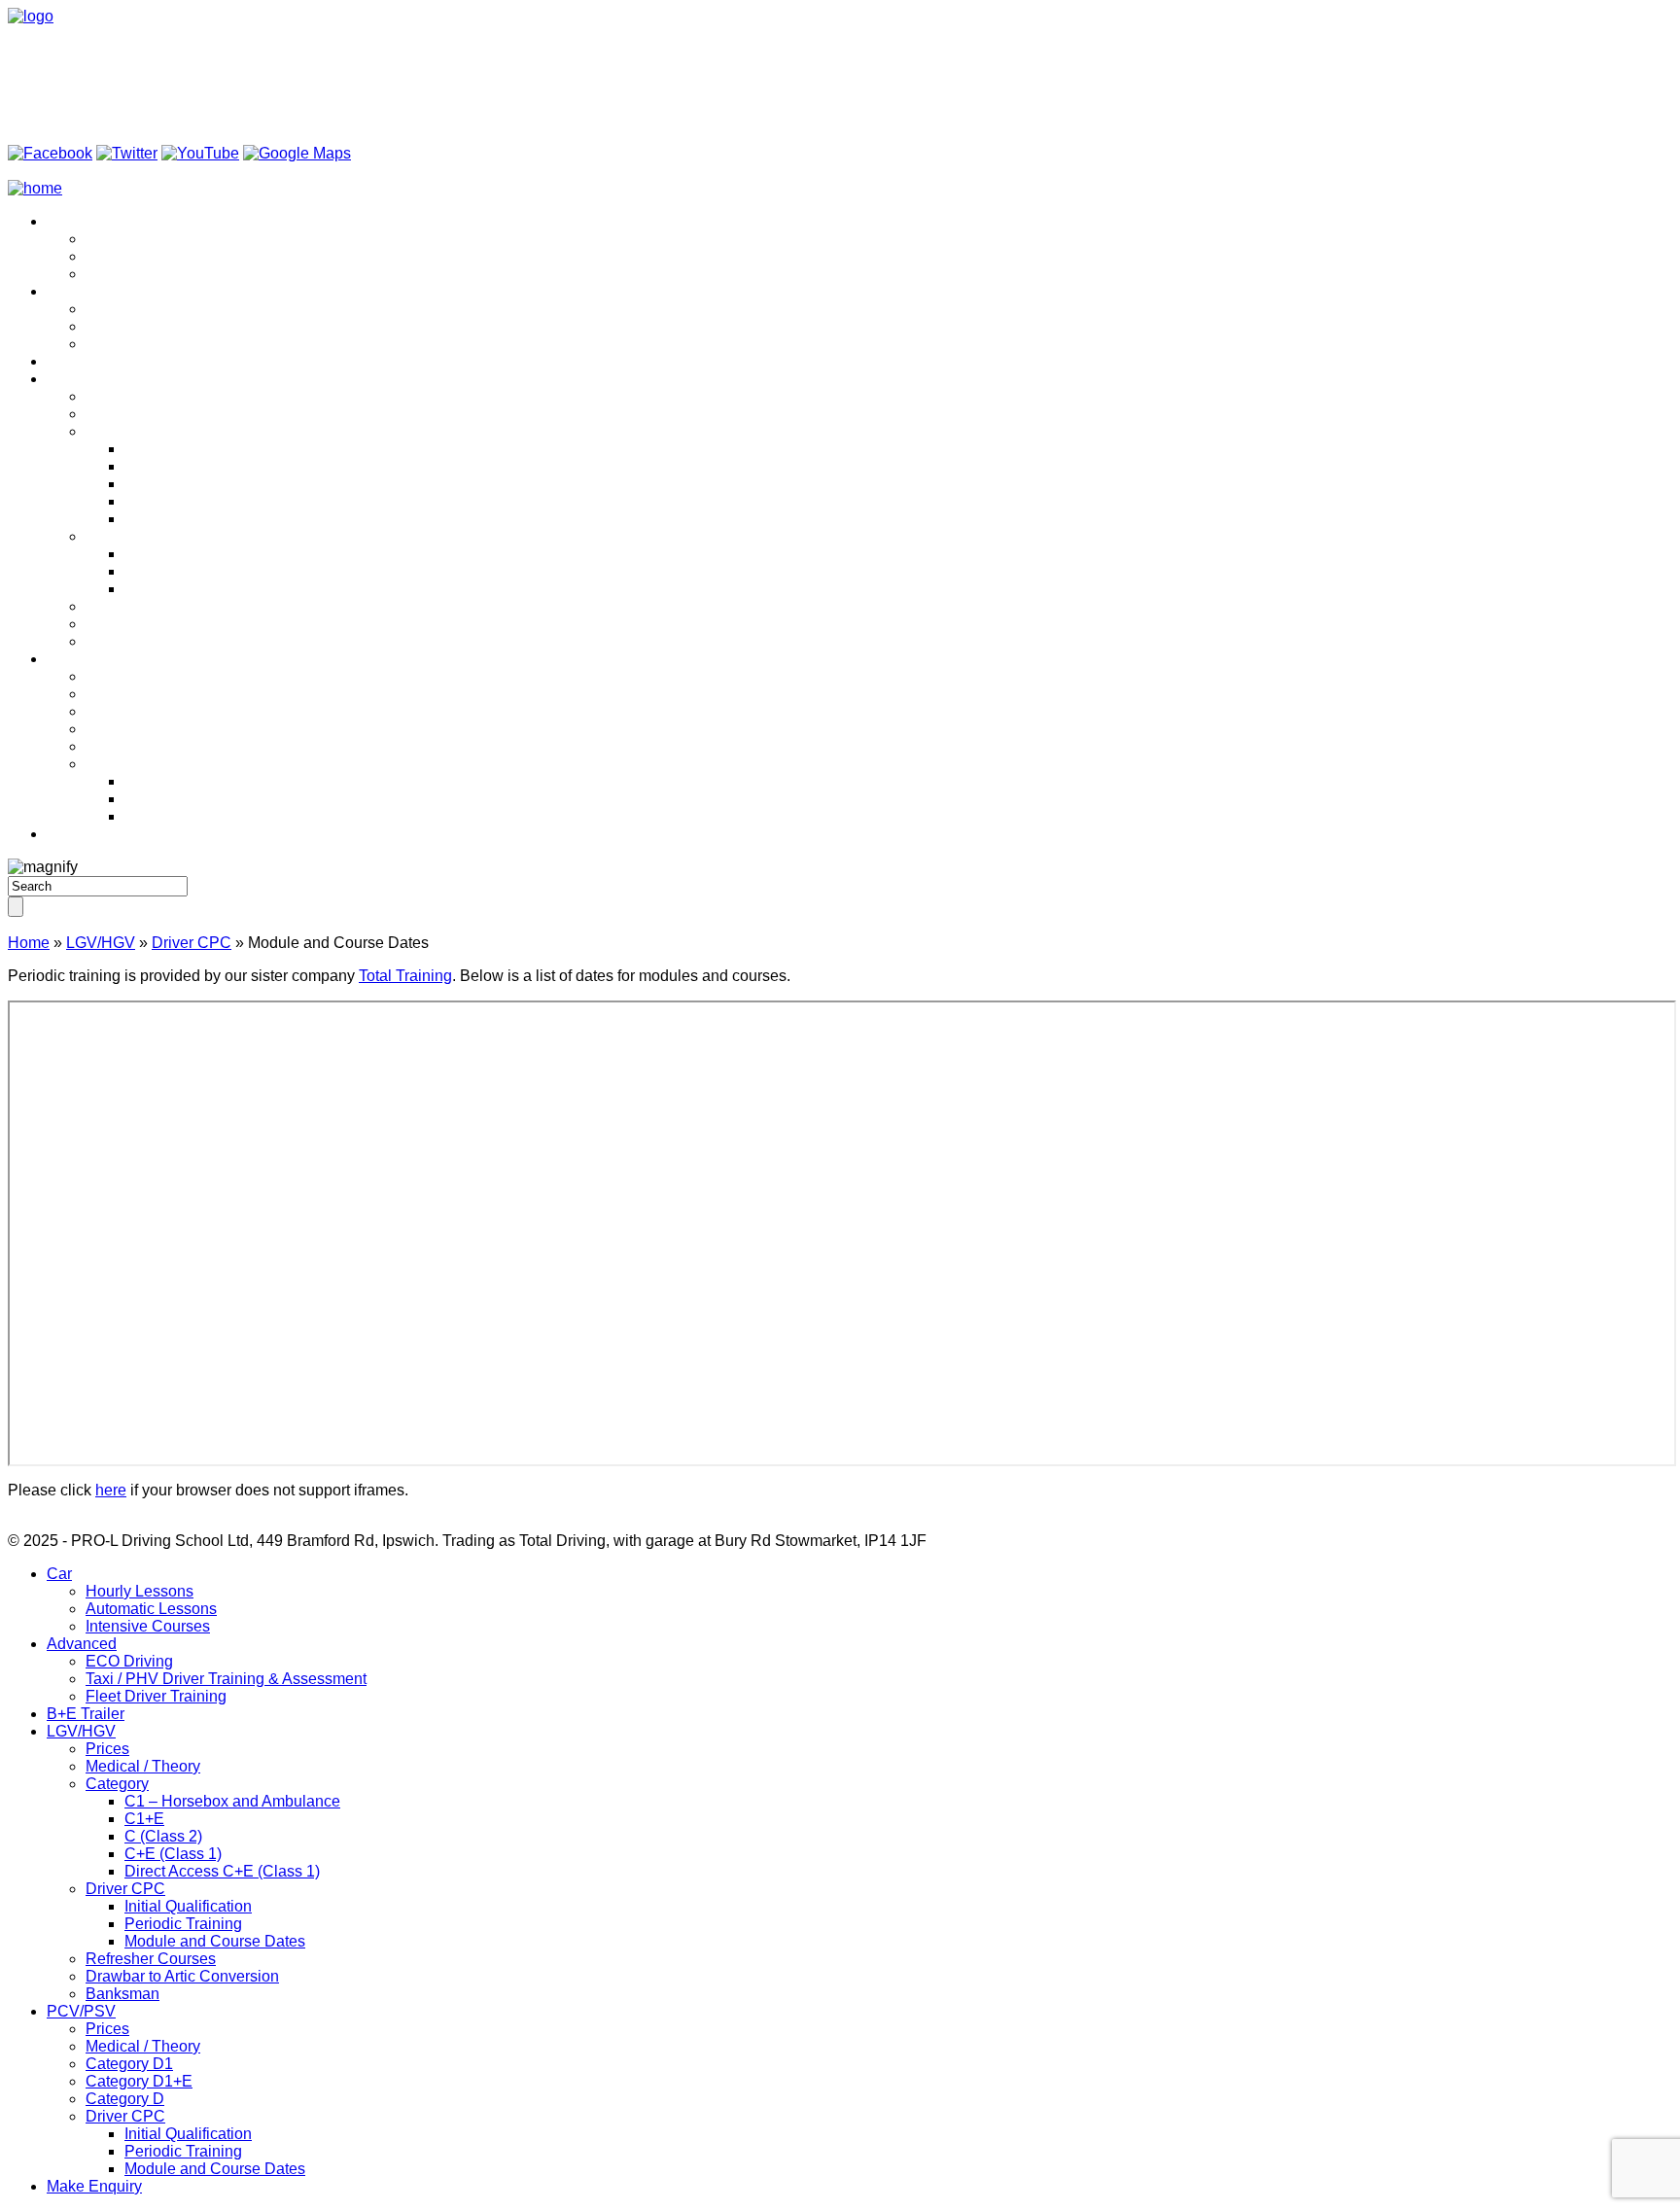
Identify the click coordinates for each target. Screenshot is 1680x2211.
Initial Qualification (188, 554)
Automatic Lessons (151, 256)
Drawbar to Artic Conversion (182, 624)
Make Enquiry (94, 834)
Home (29, 943)
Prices (107, 396)
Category (117, 431)
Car (59, 221)
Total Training (405, 976)
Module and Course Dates (215, 589)
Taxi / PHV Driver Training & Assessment (226, 326)
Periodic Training (183, 571)
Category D (125, 746)
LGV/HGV (81, 379)
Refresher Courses (151, 606)
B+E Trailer (86, 361)
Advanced (82, 291)
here (111, 1490)
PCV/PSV (81, 659)
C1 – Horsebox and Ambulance (232, 449)
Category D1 (129, 711)
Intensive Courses (148, 274)
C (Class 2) (163, 484)
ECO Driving (129, 309)
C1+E (144, 466)
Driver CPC (125, 536)
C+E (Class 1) (173, 501)
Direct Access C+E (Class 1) (222, 519)
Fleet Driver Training (156, 344)
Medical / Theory (143, 414)
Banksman (122, 641)
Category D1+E (139, 729)
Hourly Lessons (140, 239)
